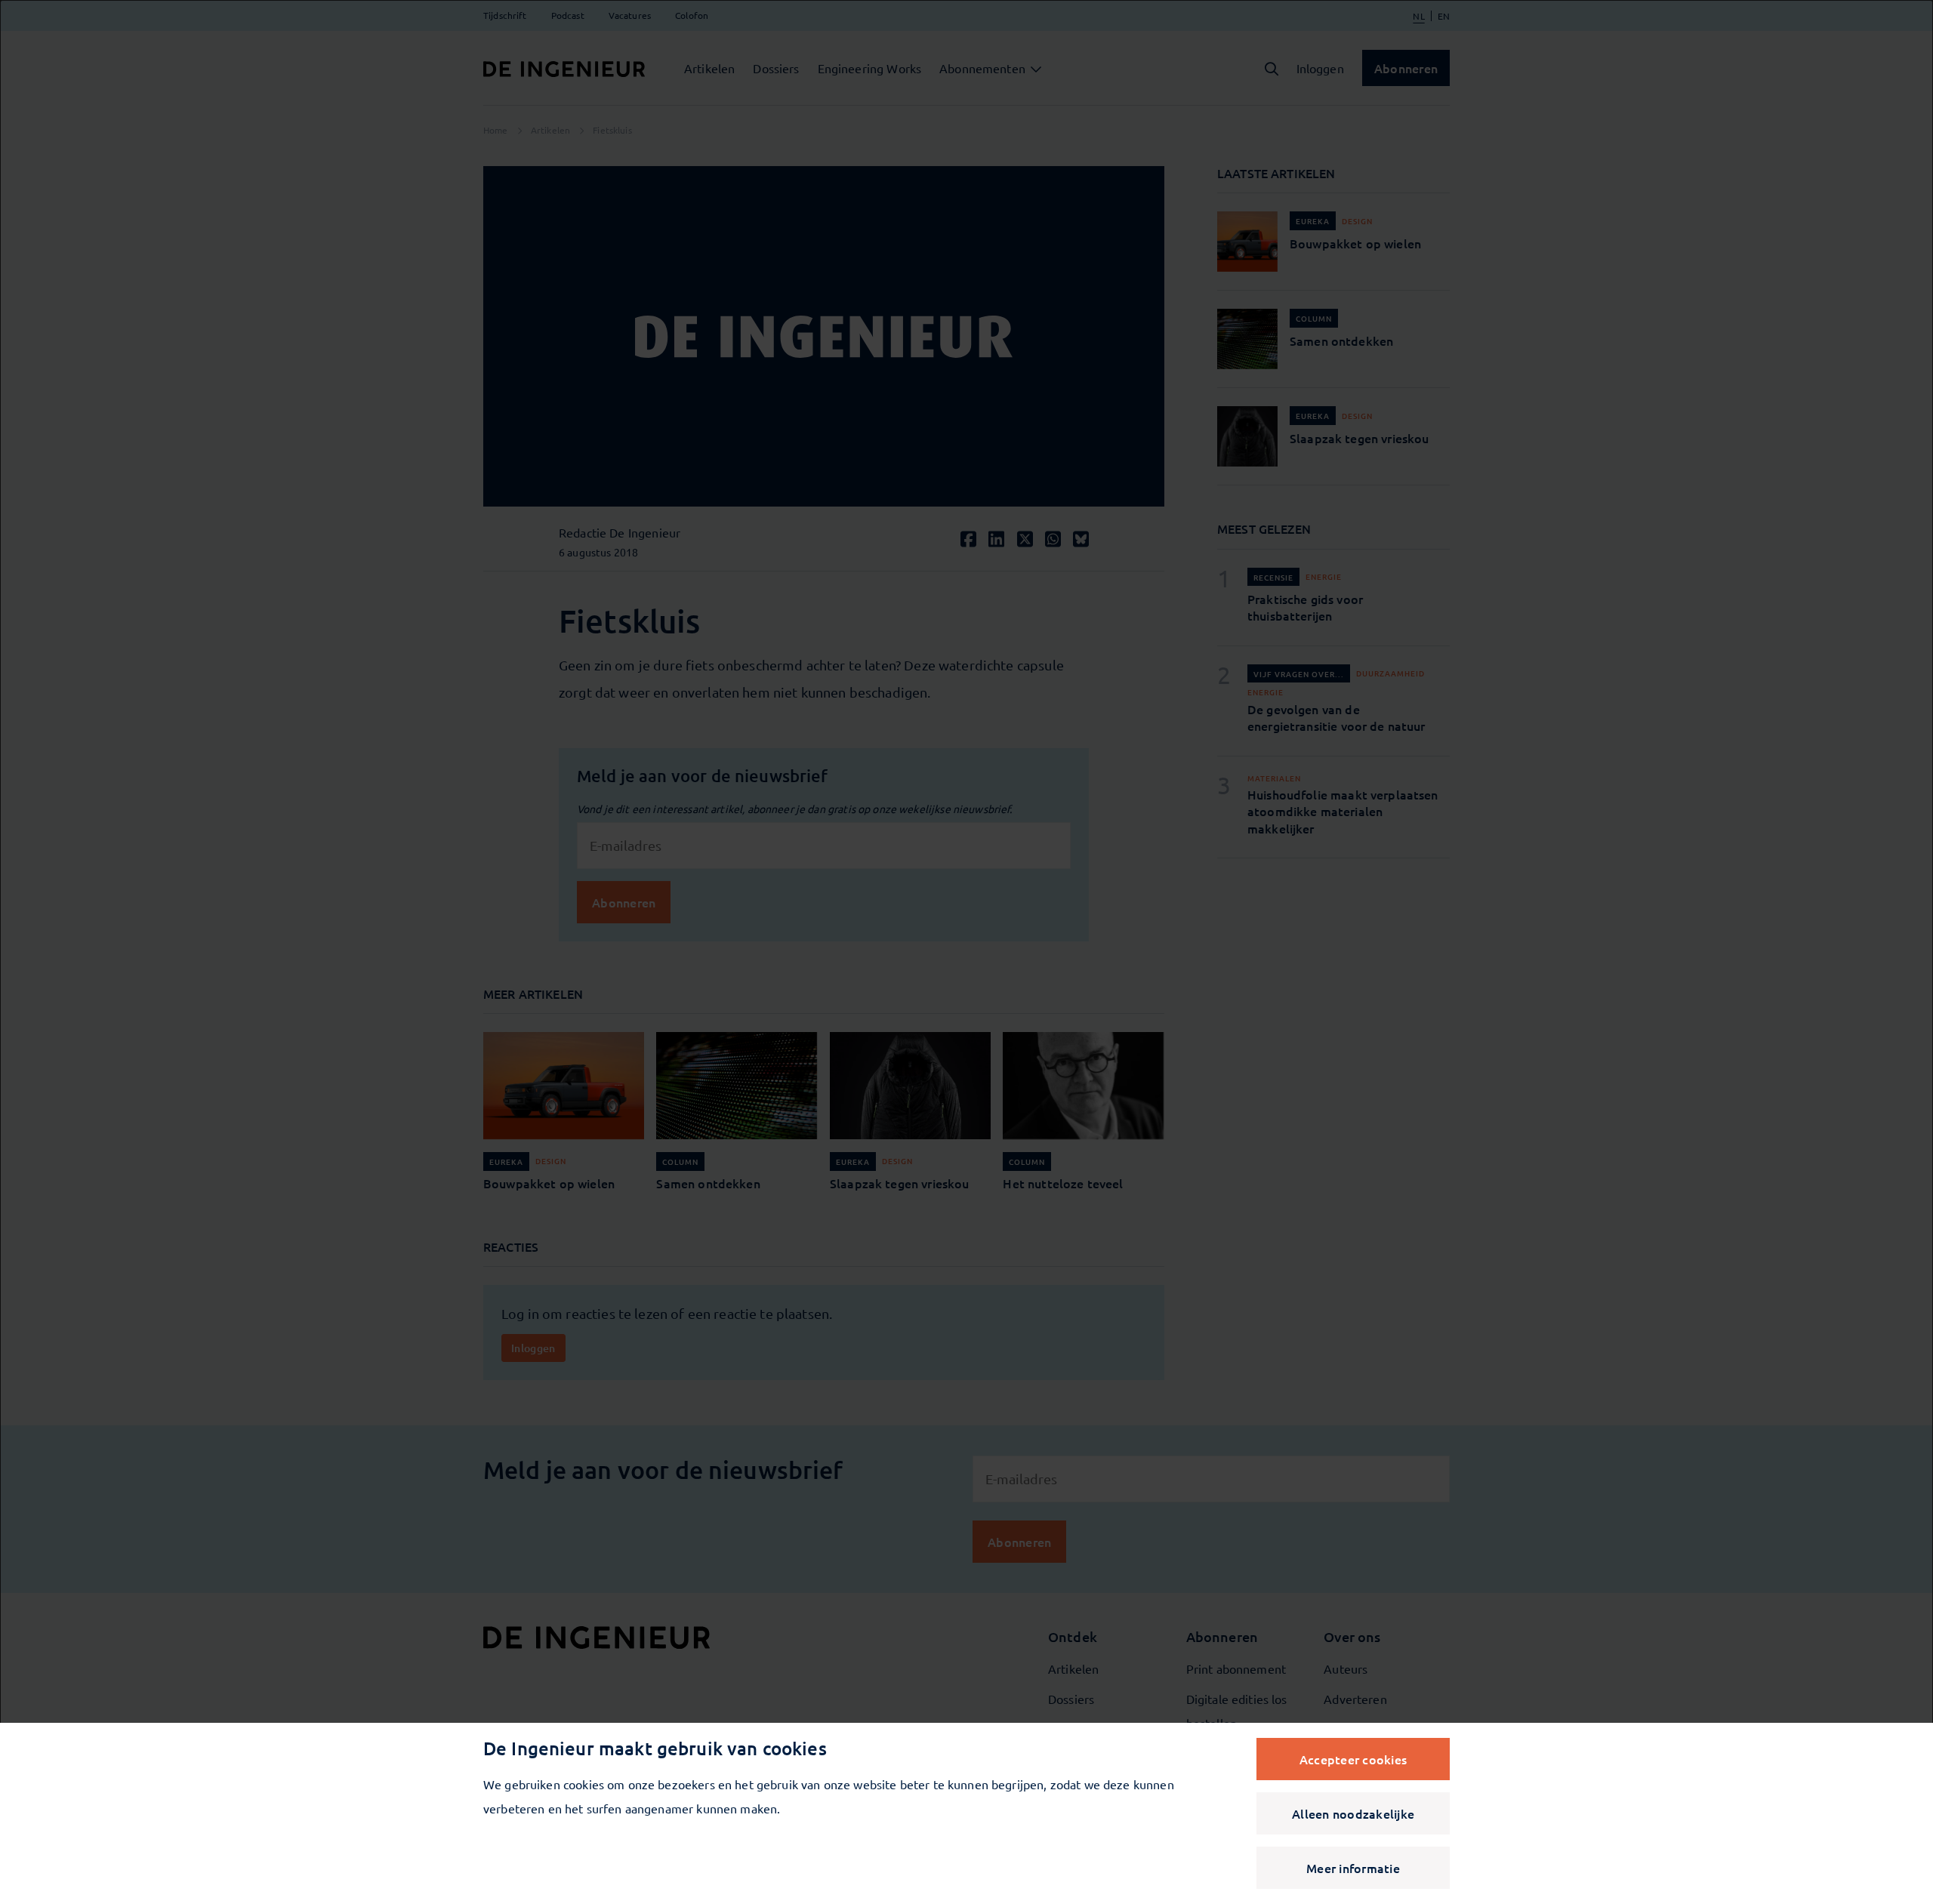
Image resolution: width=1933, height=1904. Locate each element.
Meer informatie (1353, 1868)
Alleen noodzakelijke (1353, 1813)
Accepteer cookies (1353, 1759)
